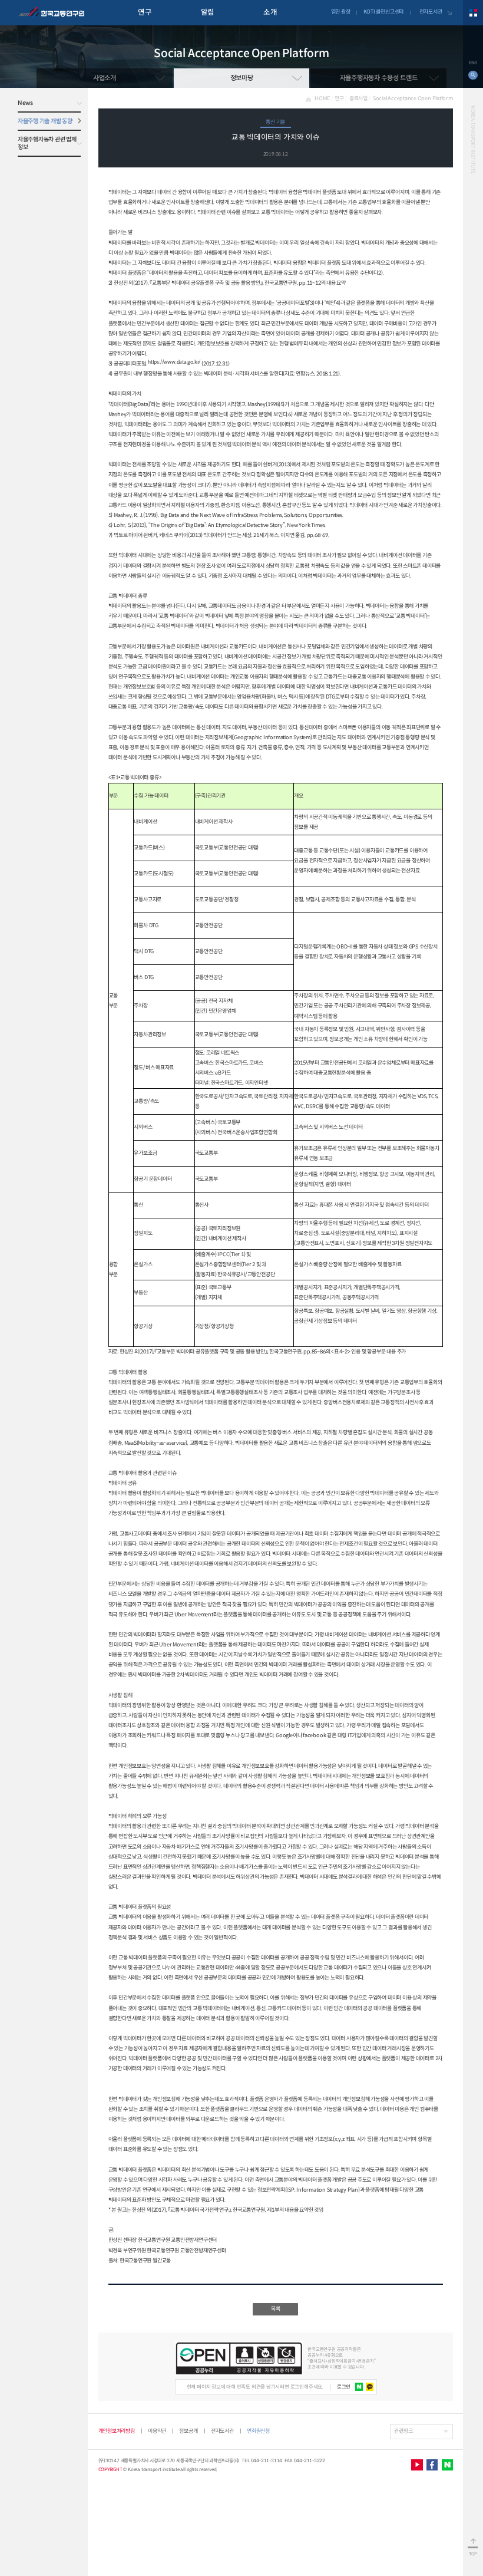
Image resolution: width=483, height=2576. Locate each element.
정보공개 (188, 2431)
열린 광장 (341, 12)
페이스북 (432, 2465)
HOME (322, 98)
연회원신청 (258, 2431)
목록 (276, 2309)
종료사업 (358, 98)
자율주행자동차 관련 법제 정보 (47, 143)
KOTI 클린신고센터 (383, 12)
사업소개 (105, 78)
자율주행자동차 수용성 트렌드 (379, 78)
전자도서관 (431, 12)
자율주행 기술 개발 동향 (45, 121)
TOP (473, 2554)
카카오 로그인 (370, 2387)
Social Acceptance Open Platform (413, 98)
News (25, 103)
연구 (145, 12)
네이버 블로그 (447, 2465)
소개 (270, 12)
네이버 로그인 (359, 2387)
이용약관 (157, 2431)
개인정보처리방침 (117, 2431)
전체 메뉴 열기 (473, 13)
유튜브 (417, 2465)
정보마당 (242, 78)
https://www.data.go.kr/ (174, 362)
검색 (473, 75)
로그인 (344, 2387)
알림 (208, 12)
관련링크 (403, 2431)
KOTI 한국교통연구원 (52, 13)
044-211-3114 (267, 2460)
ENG (473, 63)
